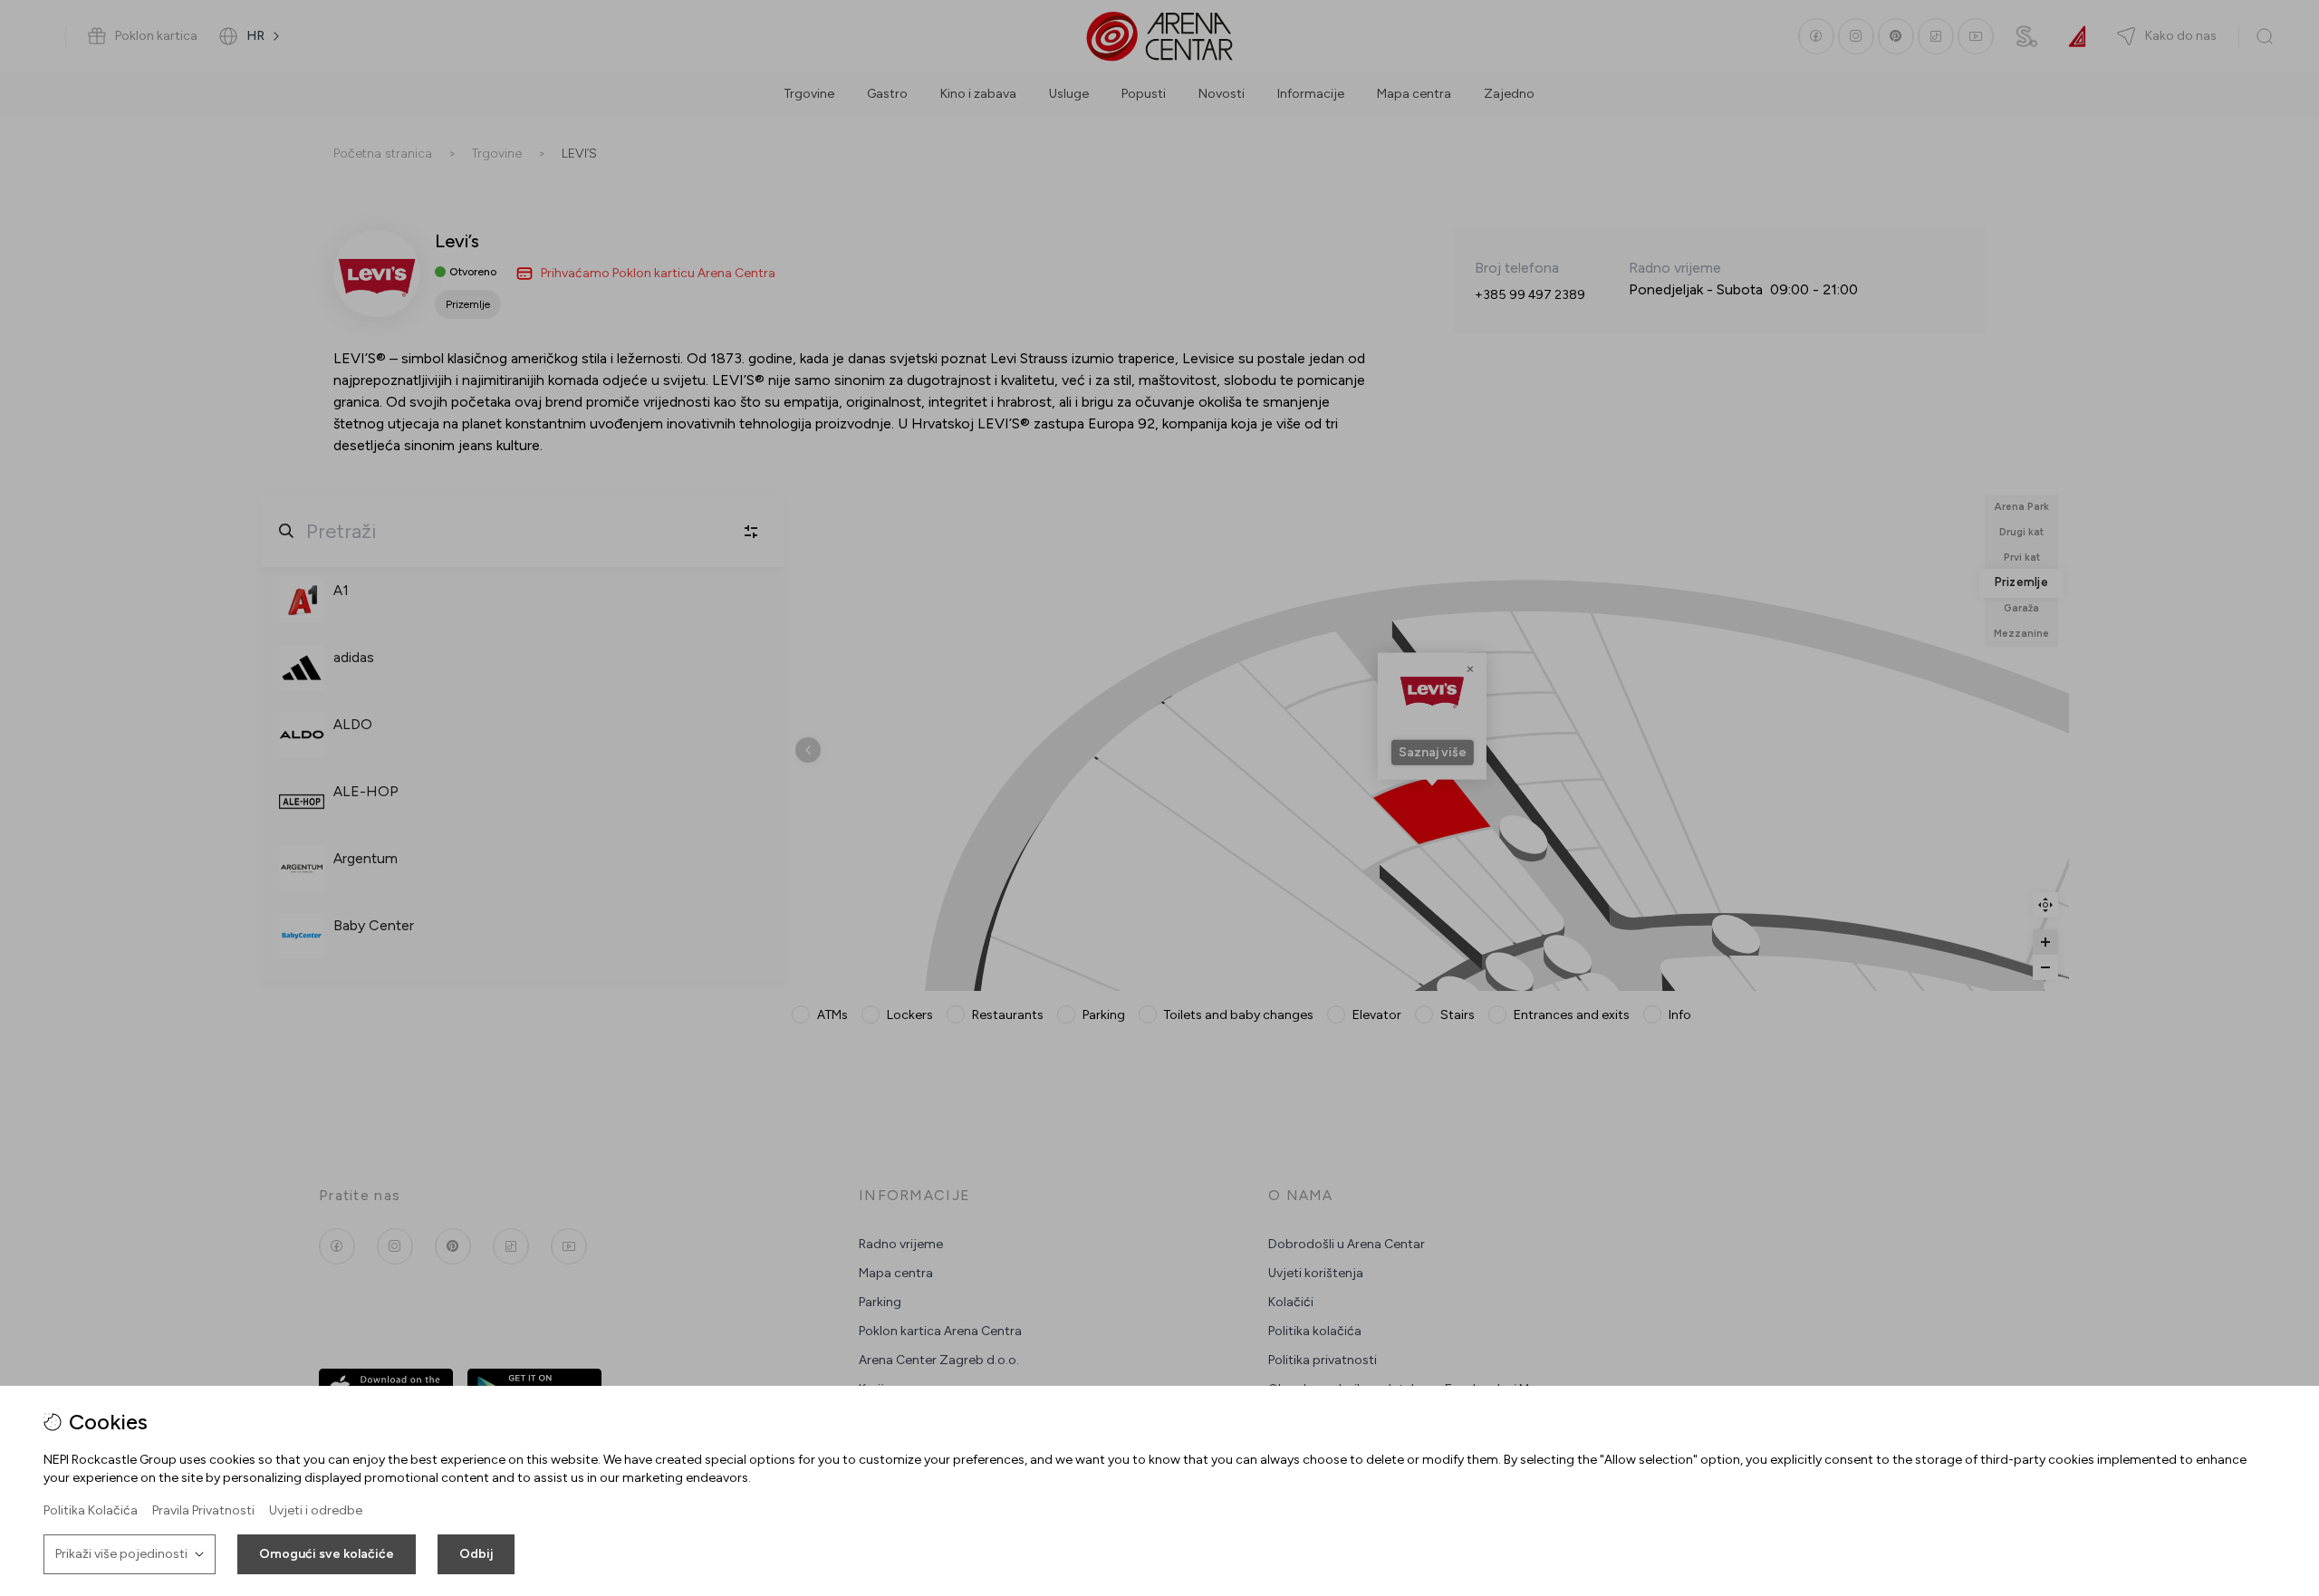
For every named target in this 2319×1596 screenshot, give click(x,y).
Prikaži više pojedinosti (121, 1554)
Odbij (476, 1554)
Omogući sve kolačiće (327, 1554)
